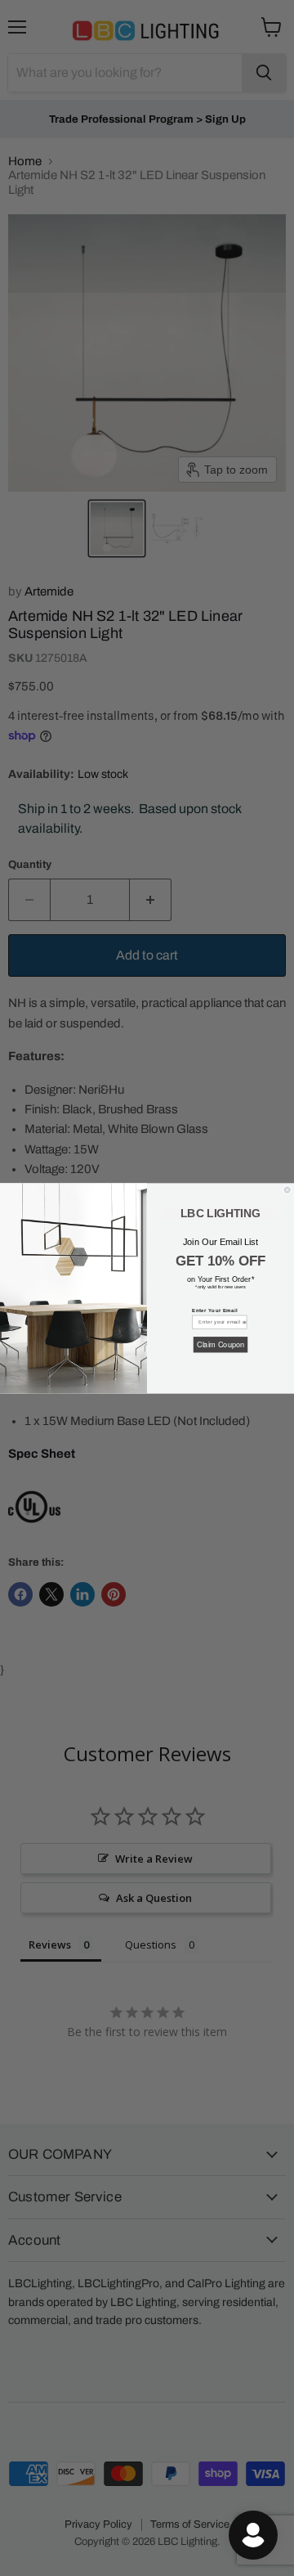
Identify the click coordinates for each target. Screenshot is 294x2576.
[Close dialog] (287, 1189)
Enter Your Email (215, 1310)
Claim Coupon (220, 1344)
